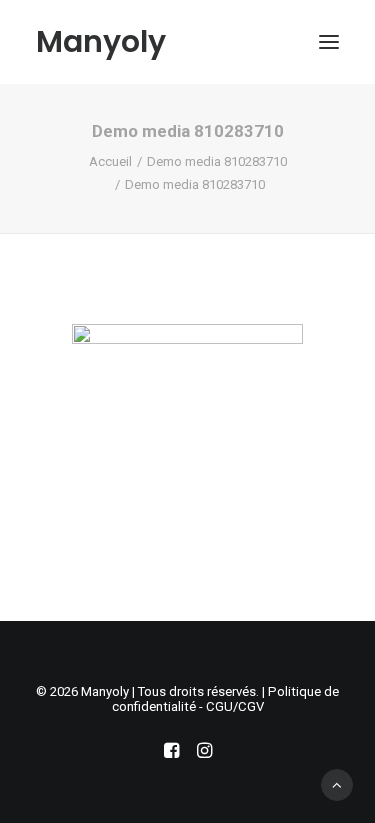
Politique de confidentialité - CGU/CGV (226, 699)
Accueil (110, 161)
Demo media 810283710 (217, 161)
